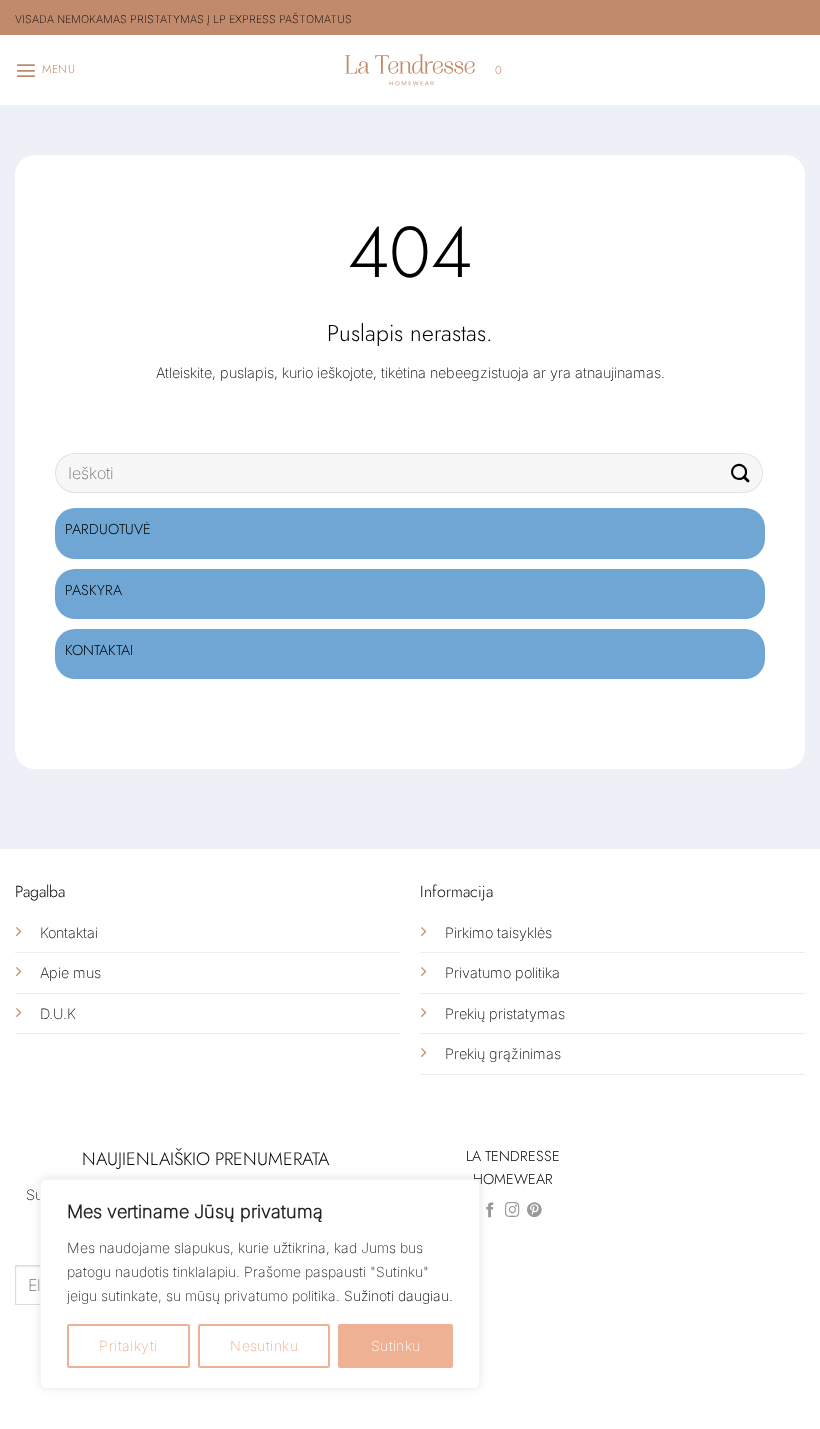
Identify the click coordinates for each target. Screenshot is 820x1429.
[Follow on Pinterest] (534, 1211)
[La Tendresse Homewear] (410, 69)
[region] (260, 1284)
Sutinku (396, 1345)
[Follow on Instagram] (512, 1211)
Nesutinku (264, 1345)
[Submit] (741, 473)
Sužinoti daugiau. (398, 1295)
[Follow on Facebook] (490, 1211)
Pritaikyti (128, 1345)
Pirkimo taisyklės (498, 932)
